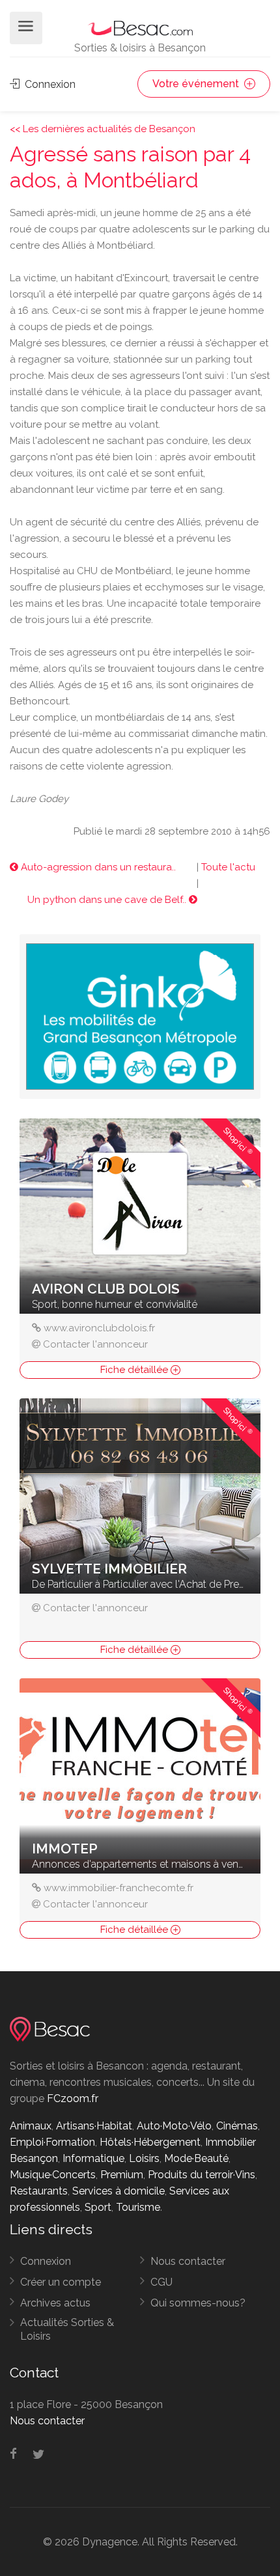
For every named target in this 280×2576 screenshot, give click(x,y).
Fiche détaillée (135, 1370)
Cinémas (237, 2126)
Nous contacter (188, 2261)
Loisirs (144, 2158)
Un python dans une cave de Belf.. (108, 900)
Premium (122, 2175)
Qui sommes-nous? (198, 2303)
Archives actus (55, 2303)
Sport (98, 2207)
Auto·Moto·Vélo (174, 2126)
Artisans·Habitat (94, 2126)
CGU (161, 2282)
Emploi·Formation (52, 2142)
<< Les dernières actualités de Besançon (103, 129)
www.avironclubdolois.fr (99, 1328)
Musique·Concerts (53, 2175)
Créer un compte (61, 2282)
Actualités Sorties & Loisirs (67, 2329)
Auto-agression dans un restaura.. (97, 867)
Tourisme (138, 2207)
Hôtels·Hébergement (150, 2142)
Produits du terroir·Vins (202, 2175)
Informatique (93, 2158)
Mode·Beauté (196, 2158)
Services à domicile (119, 2191)
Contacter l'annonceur (95, 1344)
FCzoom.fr (73, 2098)
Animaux (31, 2126)
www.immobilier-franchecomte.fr (119, 1888)
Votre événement (197, 84)
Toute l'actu (228, 867)
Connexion (49, 84)
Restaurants (39, 2191)
